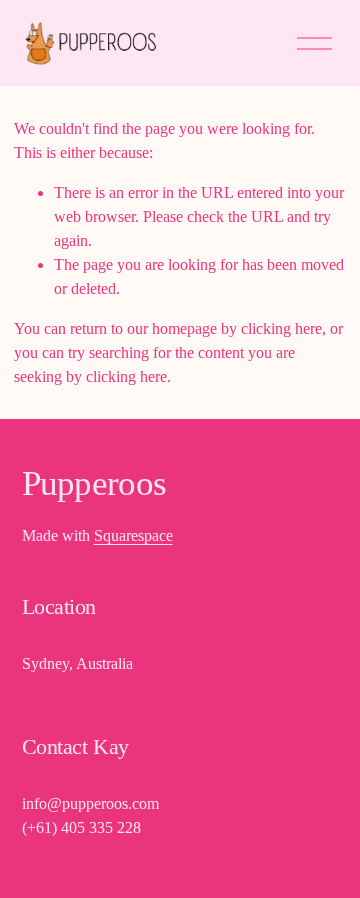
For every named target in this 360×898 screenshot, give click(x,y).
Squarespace (133, 535)
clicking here (281, 328)
